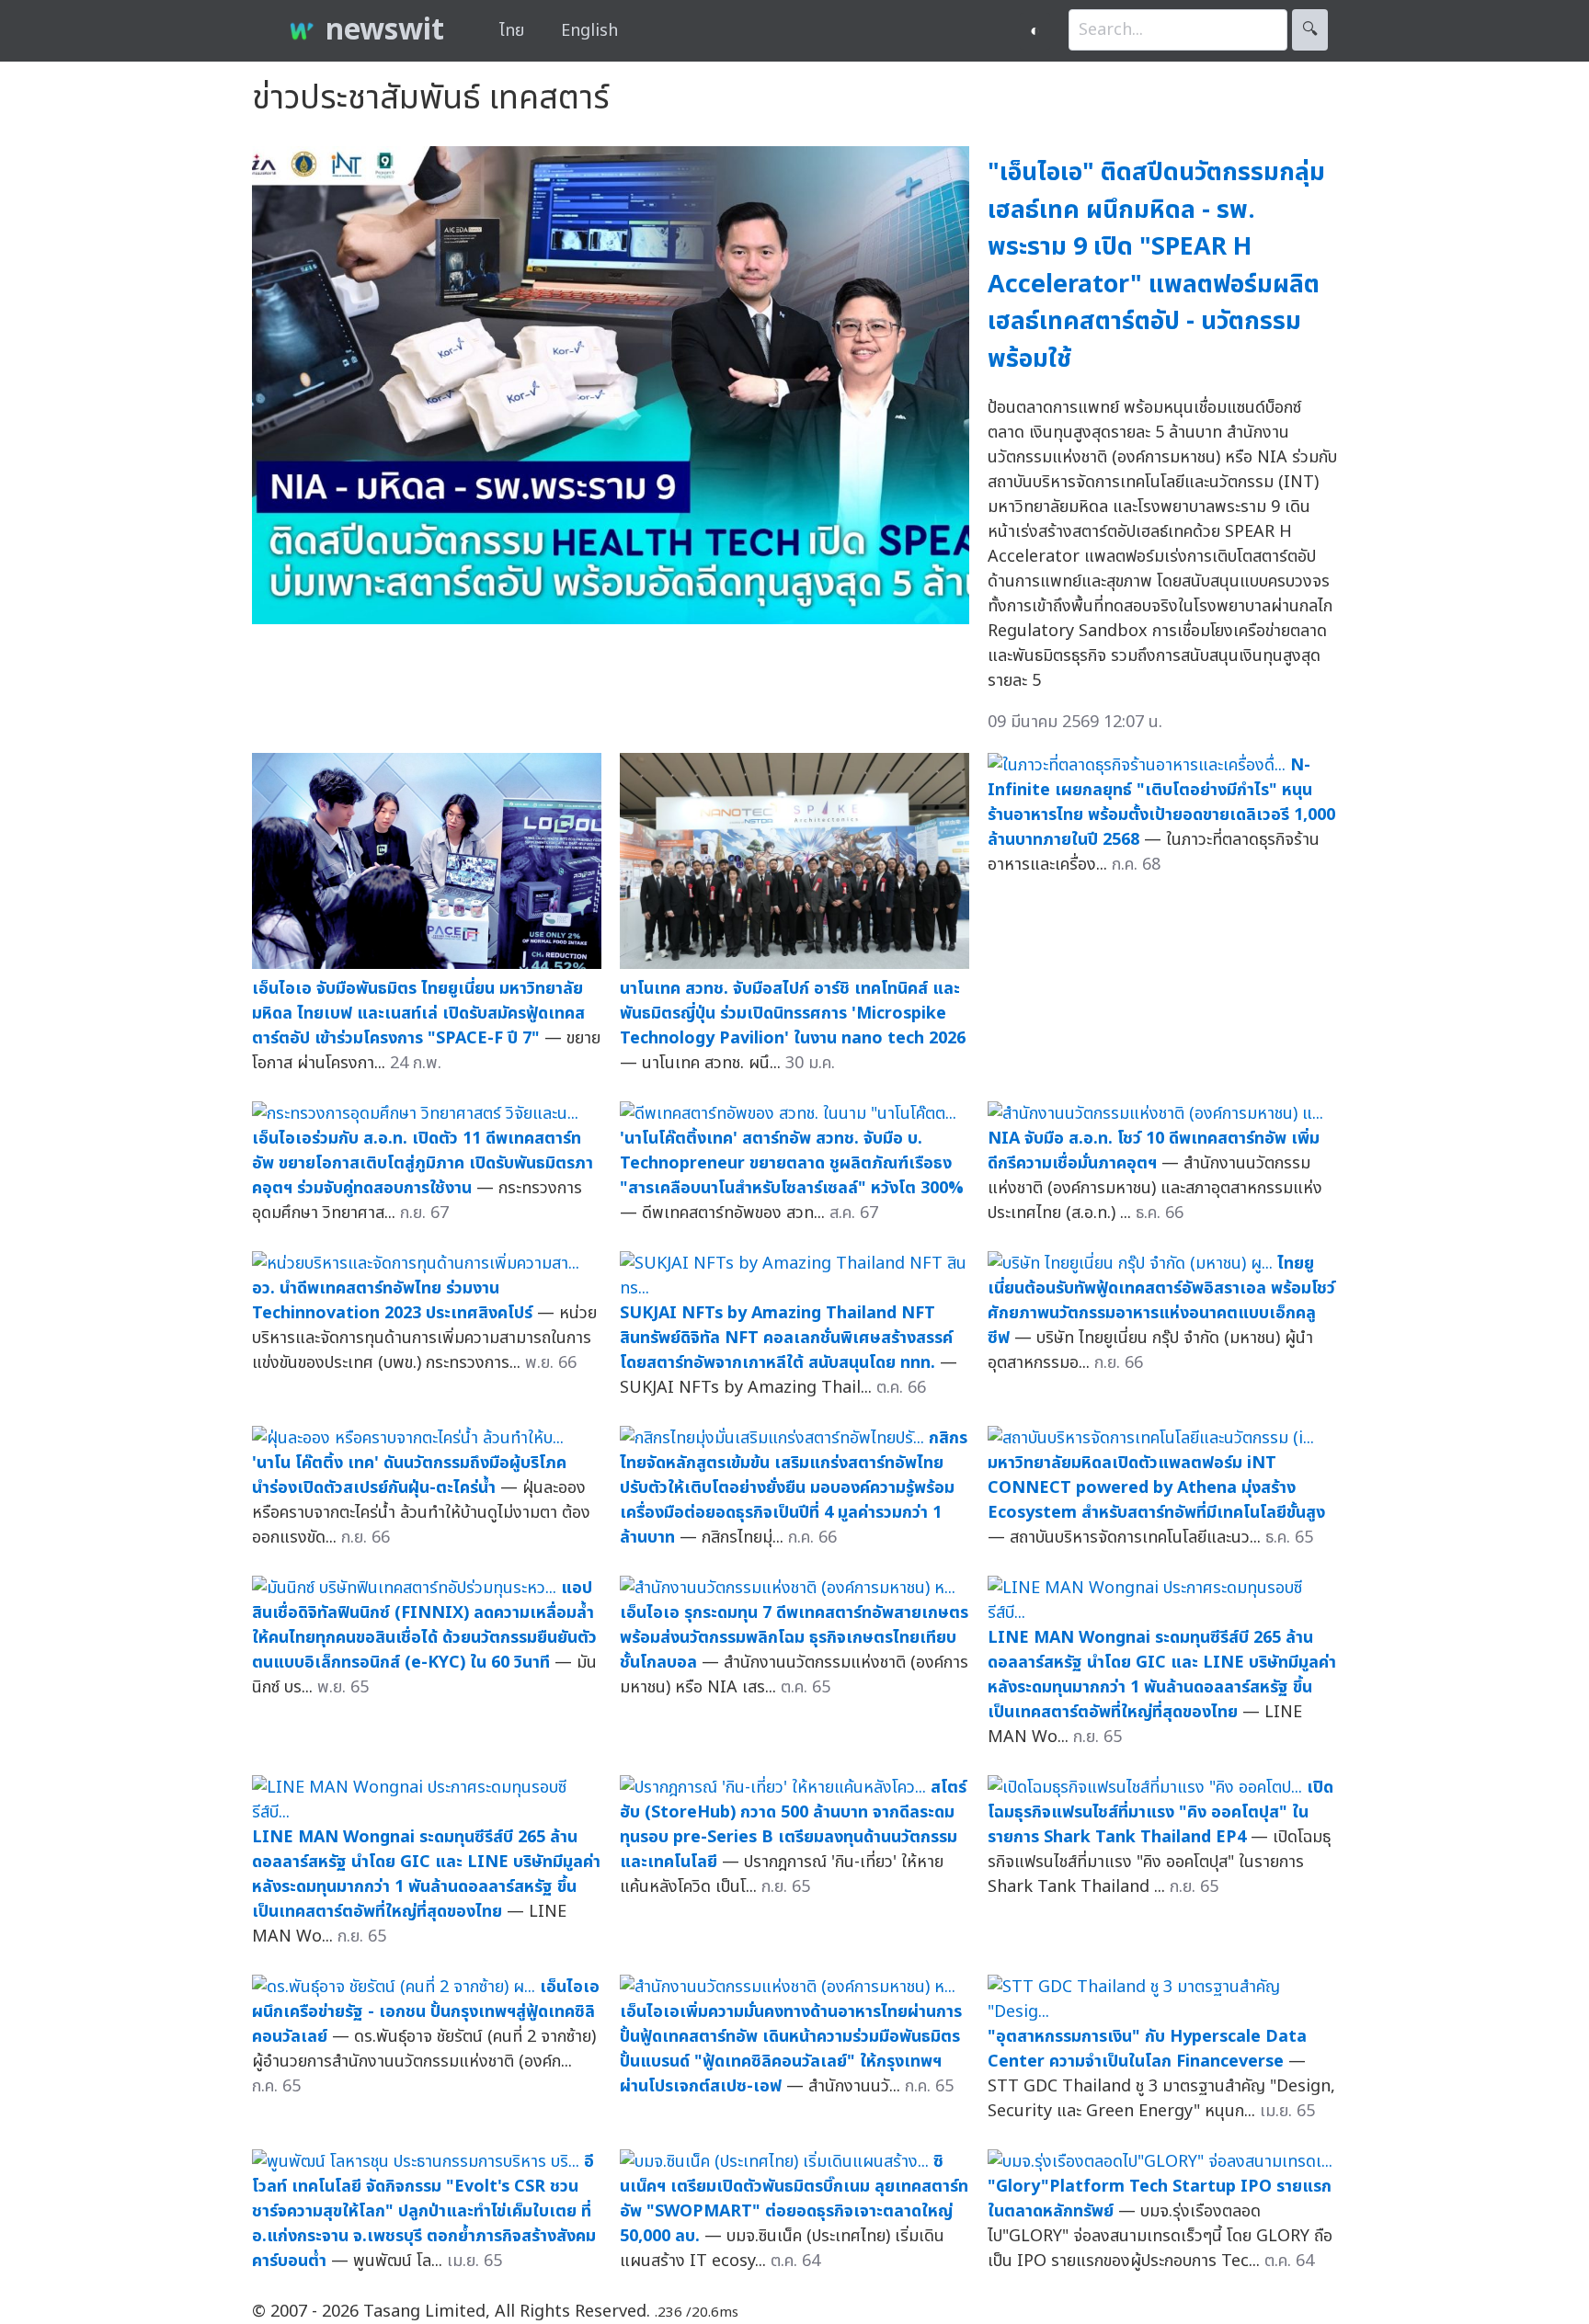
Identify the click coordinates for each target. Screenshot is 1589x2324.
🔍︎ (1310, 30)
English (589, 31)
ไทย (512, 31)
